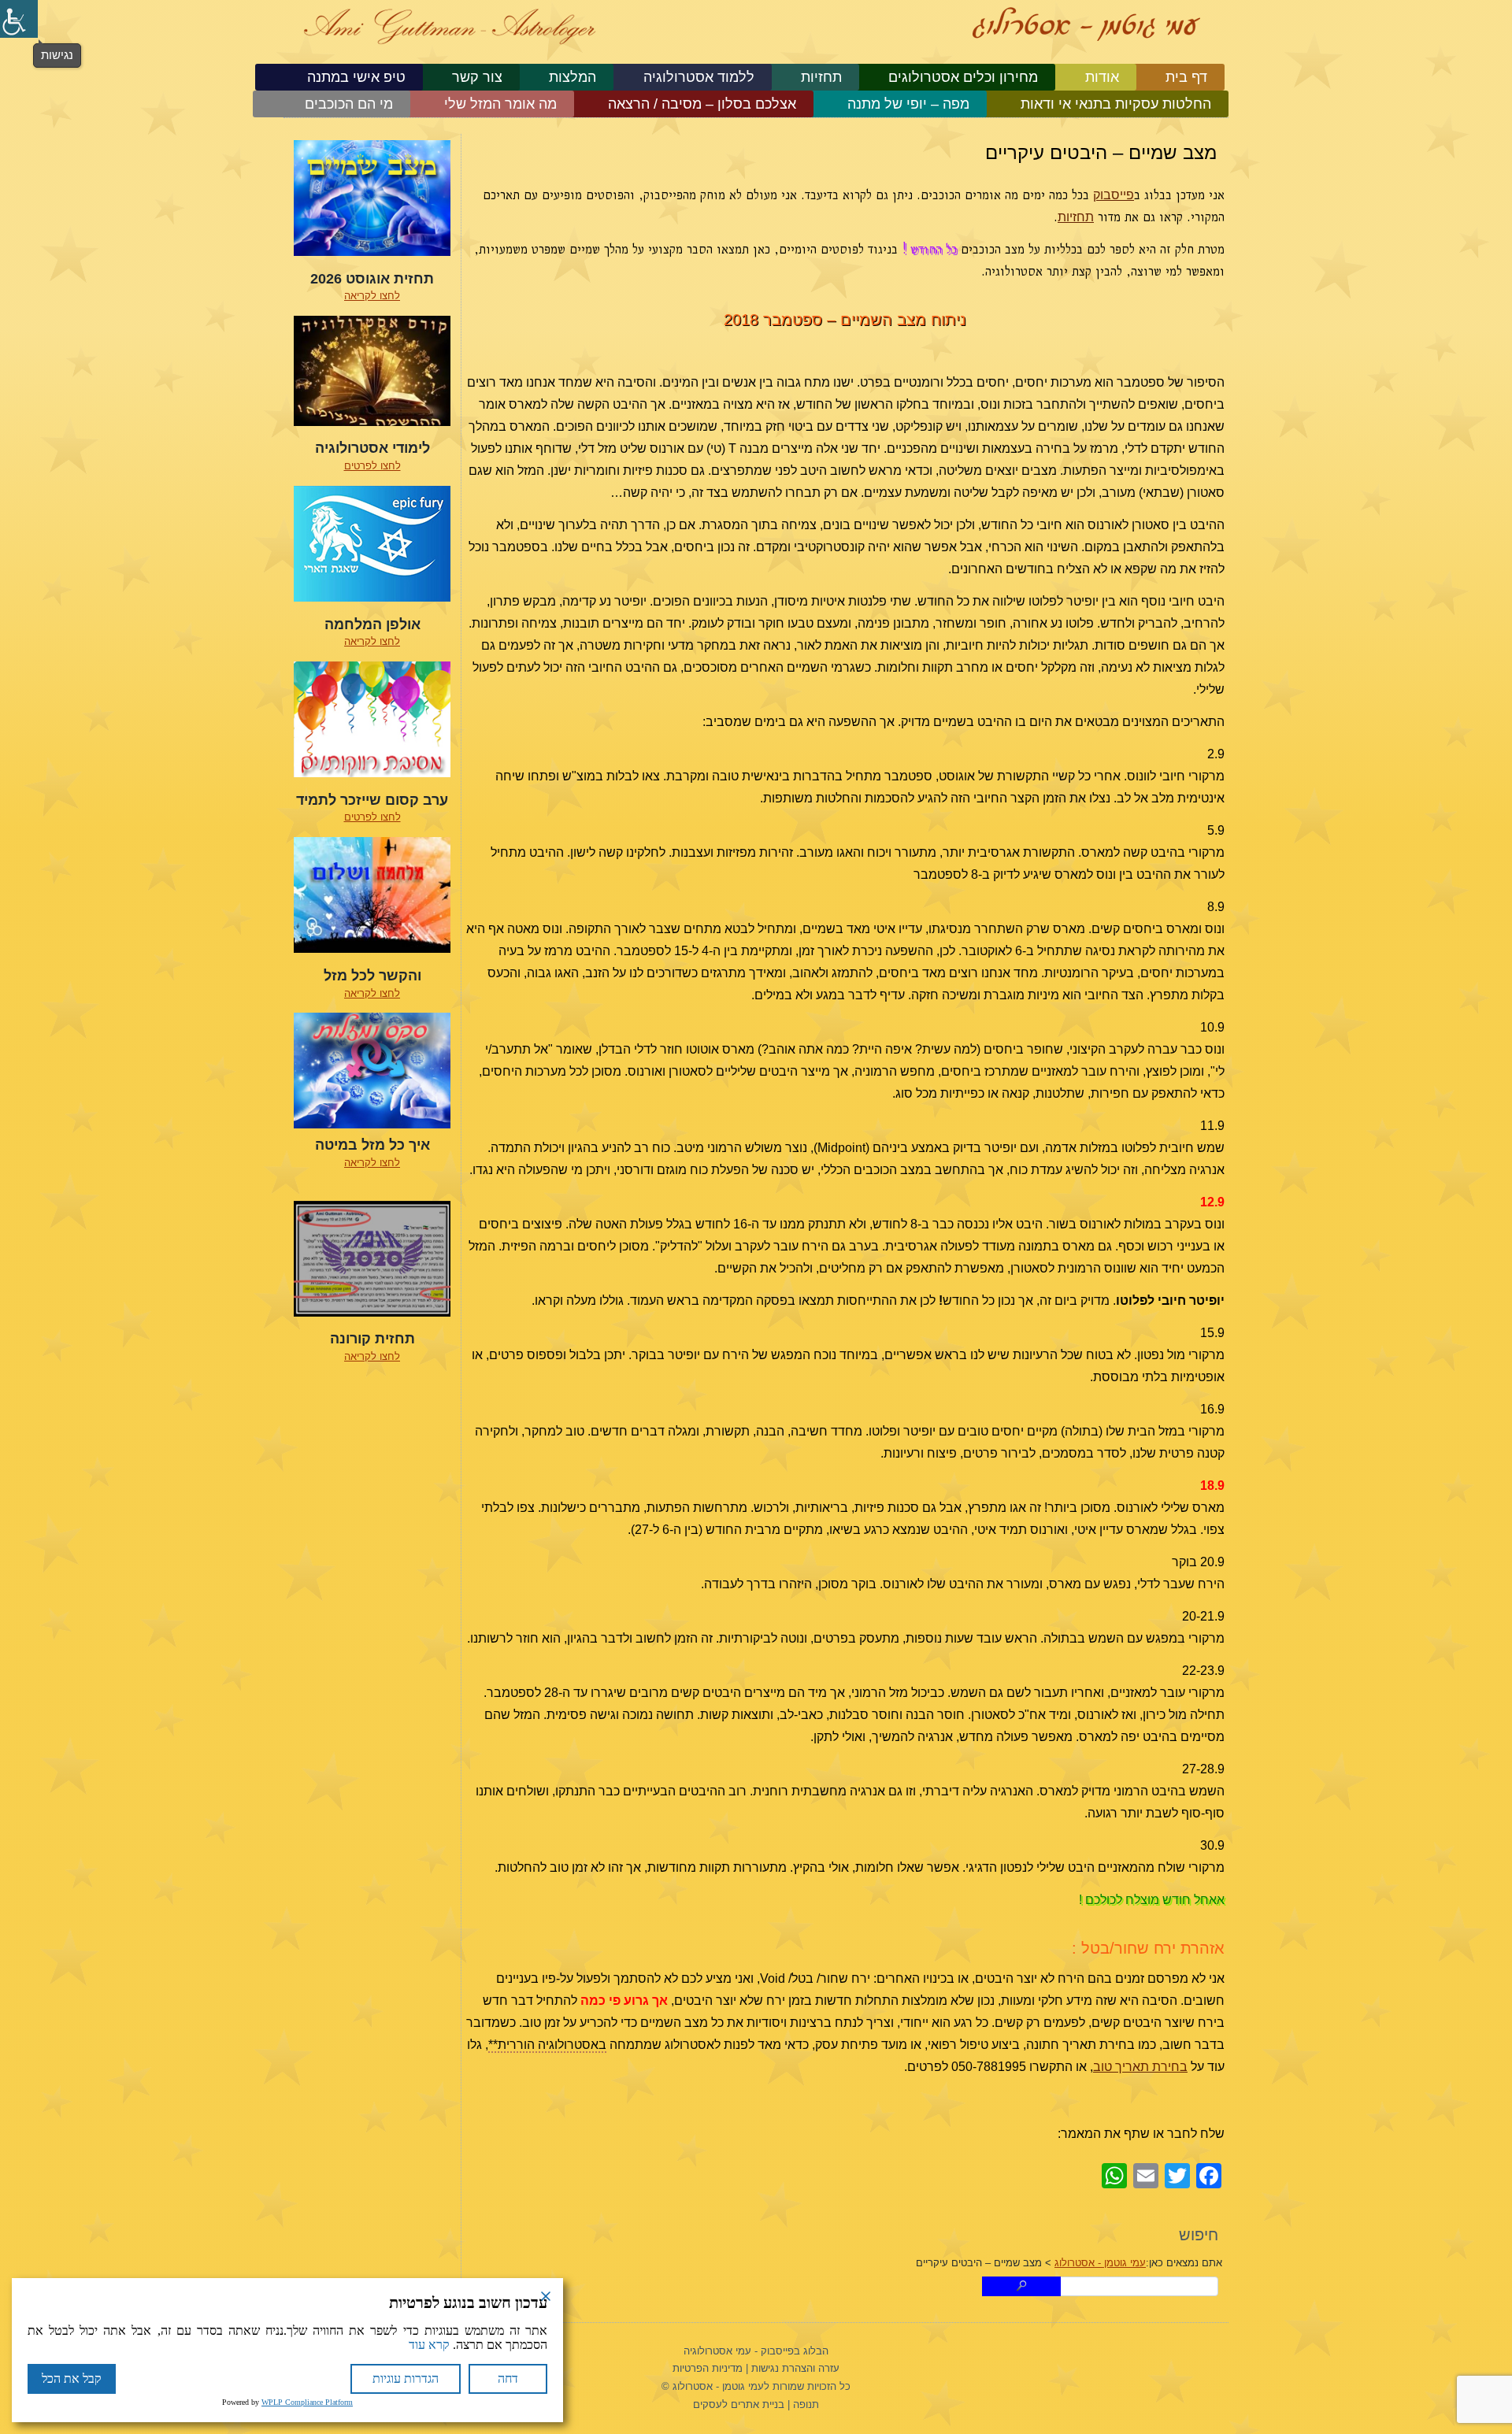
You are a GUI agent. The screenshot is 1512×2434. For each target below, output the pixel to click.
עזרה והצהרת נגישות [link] (795, 2368)
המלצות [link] (573, 77)
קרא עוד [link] (429, 2345)
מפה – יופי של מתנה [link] (908, 104)
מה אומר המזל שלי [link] (500, 104)
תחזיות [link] (821, 77)
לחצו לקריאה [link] (372, 296)
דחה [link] (508, 2378)
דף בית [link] (1186, 77)
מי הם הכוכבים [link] (349, 104)
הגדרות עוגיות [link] (406, 2378)
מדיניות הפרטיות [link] (708, 2368)
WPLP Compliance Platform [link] (307, 2402)
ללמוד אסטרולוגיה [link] (699, 77)
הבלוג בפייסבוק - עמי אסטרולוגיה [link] (756, 2351)
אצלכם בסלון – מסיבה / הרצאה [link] (702, 104)
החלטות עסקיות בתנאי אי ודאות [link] (1116, 104)
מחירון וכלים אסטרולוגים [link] (963, 77)
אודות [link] (1102, 77)
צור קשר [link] (477, 77)
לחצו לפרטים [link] (372, 466)
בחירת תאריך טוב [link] (1140, 2067)
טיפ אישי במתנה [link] (356, 77)
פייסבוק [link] (1114, 195)
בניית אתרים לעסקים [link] (739, 2404)
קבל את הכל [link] (72, 2378)
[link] (19, 19)
